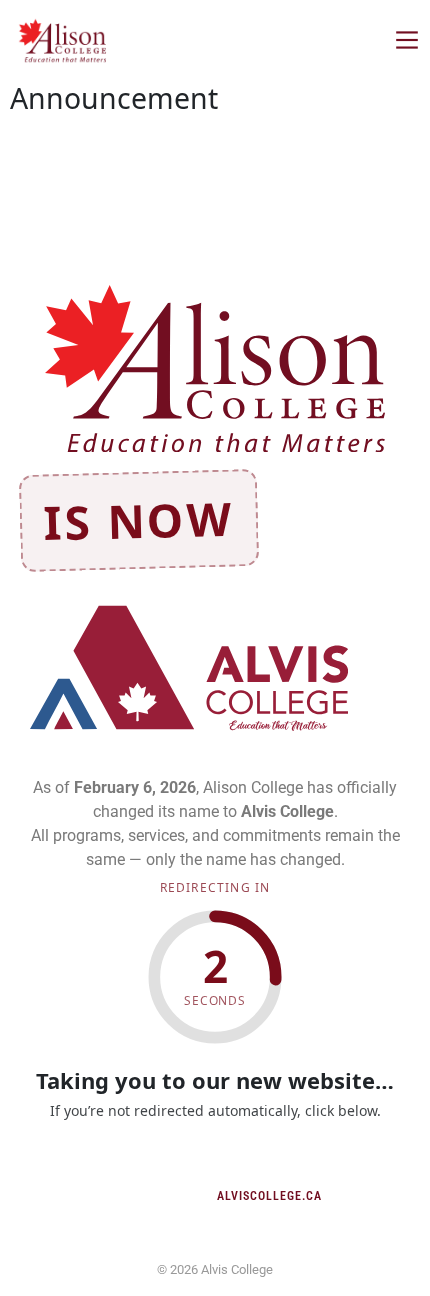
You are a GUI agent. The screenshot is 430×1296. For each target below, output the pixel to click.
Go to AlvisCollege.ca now (215, 1161)
